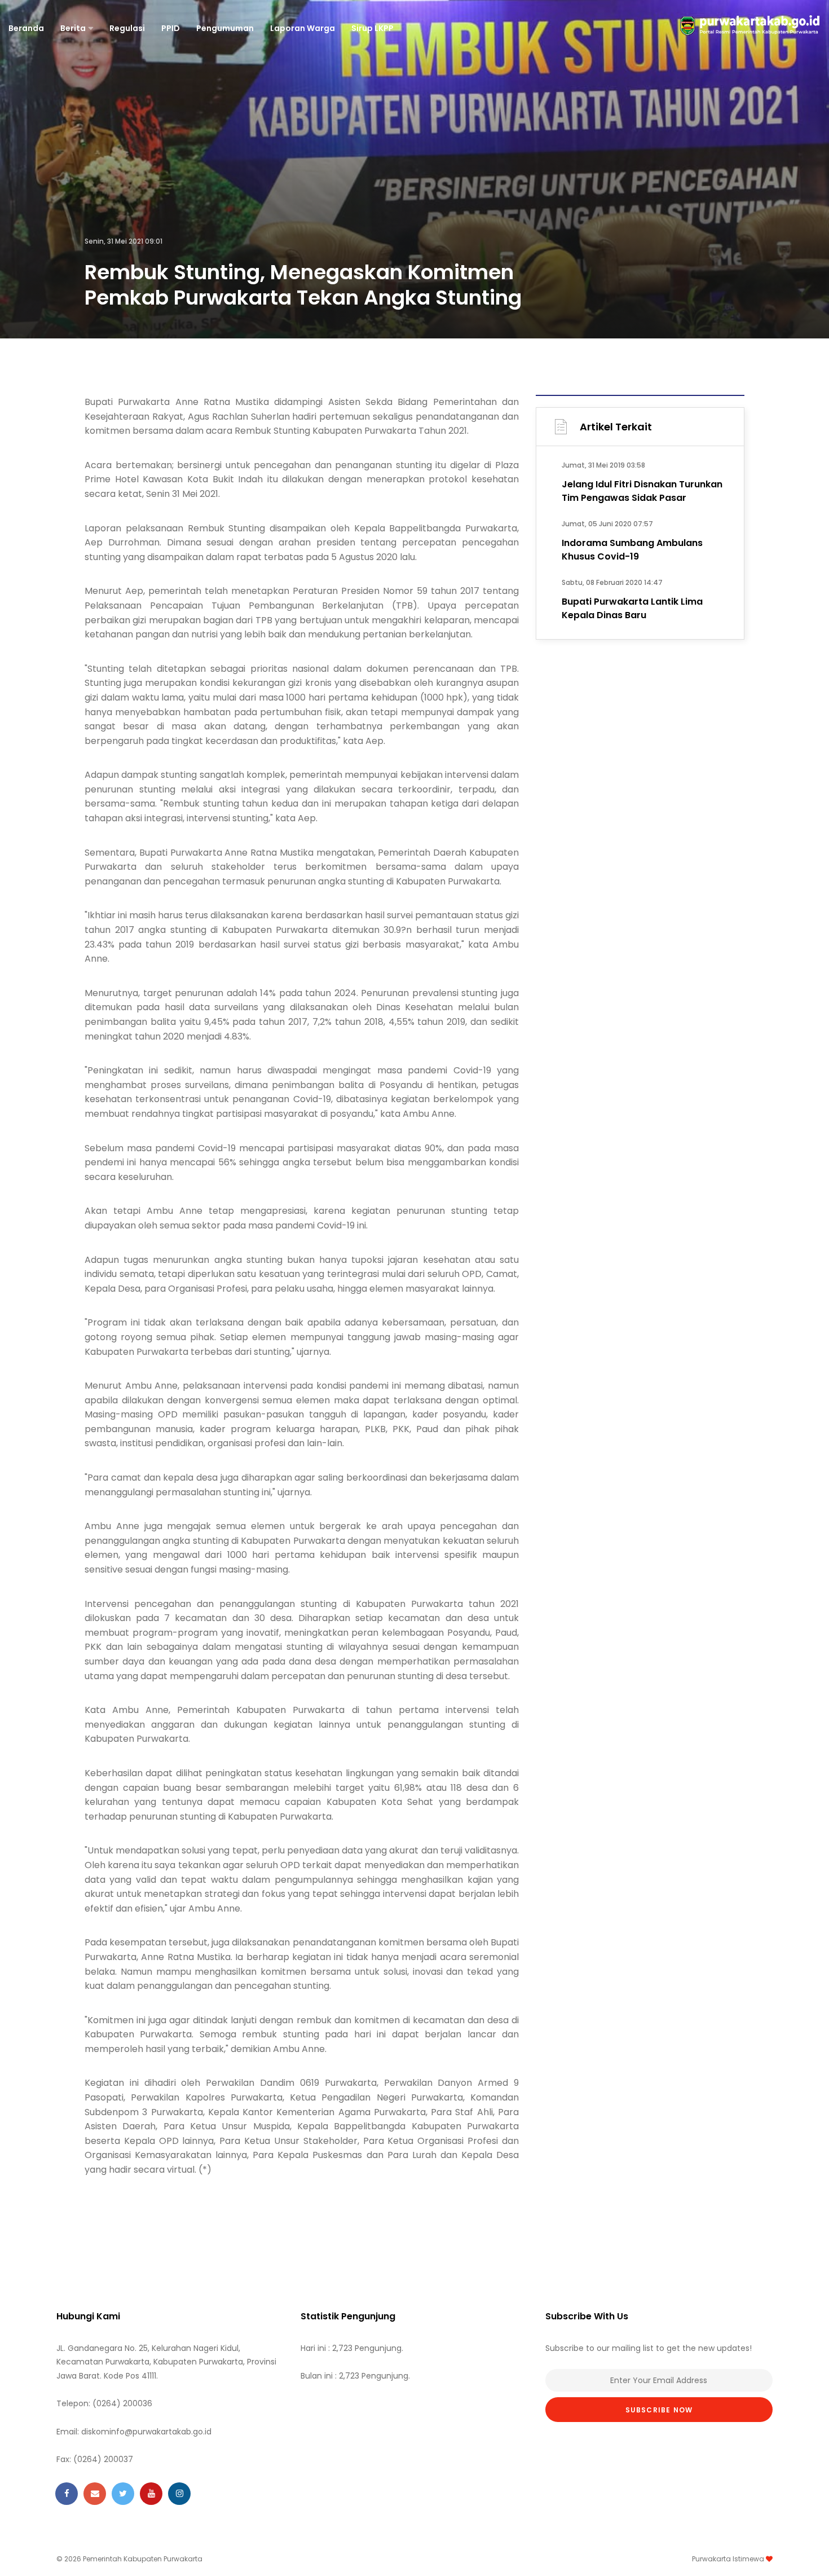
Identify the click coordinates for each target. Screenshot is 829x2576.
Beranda (26, 28)
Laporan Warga (303, 28)
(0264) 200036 (122, 2403)
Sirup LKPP (372, 28)
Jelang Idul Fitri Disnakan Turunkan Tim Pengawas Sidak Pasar (642, 491)
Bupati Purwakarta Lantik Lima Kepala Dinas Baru (632, 608)
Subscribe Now (659, 2410)
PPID (171, 28)
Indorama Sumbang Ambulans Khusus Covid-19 (632, 550)
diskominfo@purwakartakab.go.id (146, 2432)
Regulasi (127, 28)
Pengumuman (225, 28)
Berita (73, 28)
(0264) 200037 (103, 2459)
